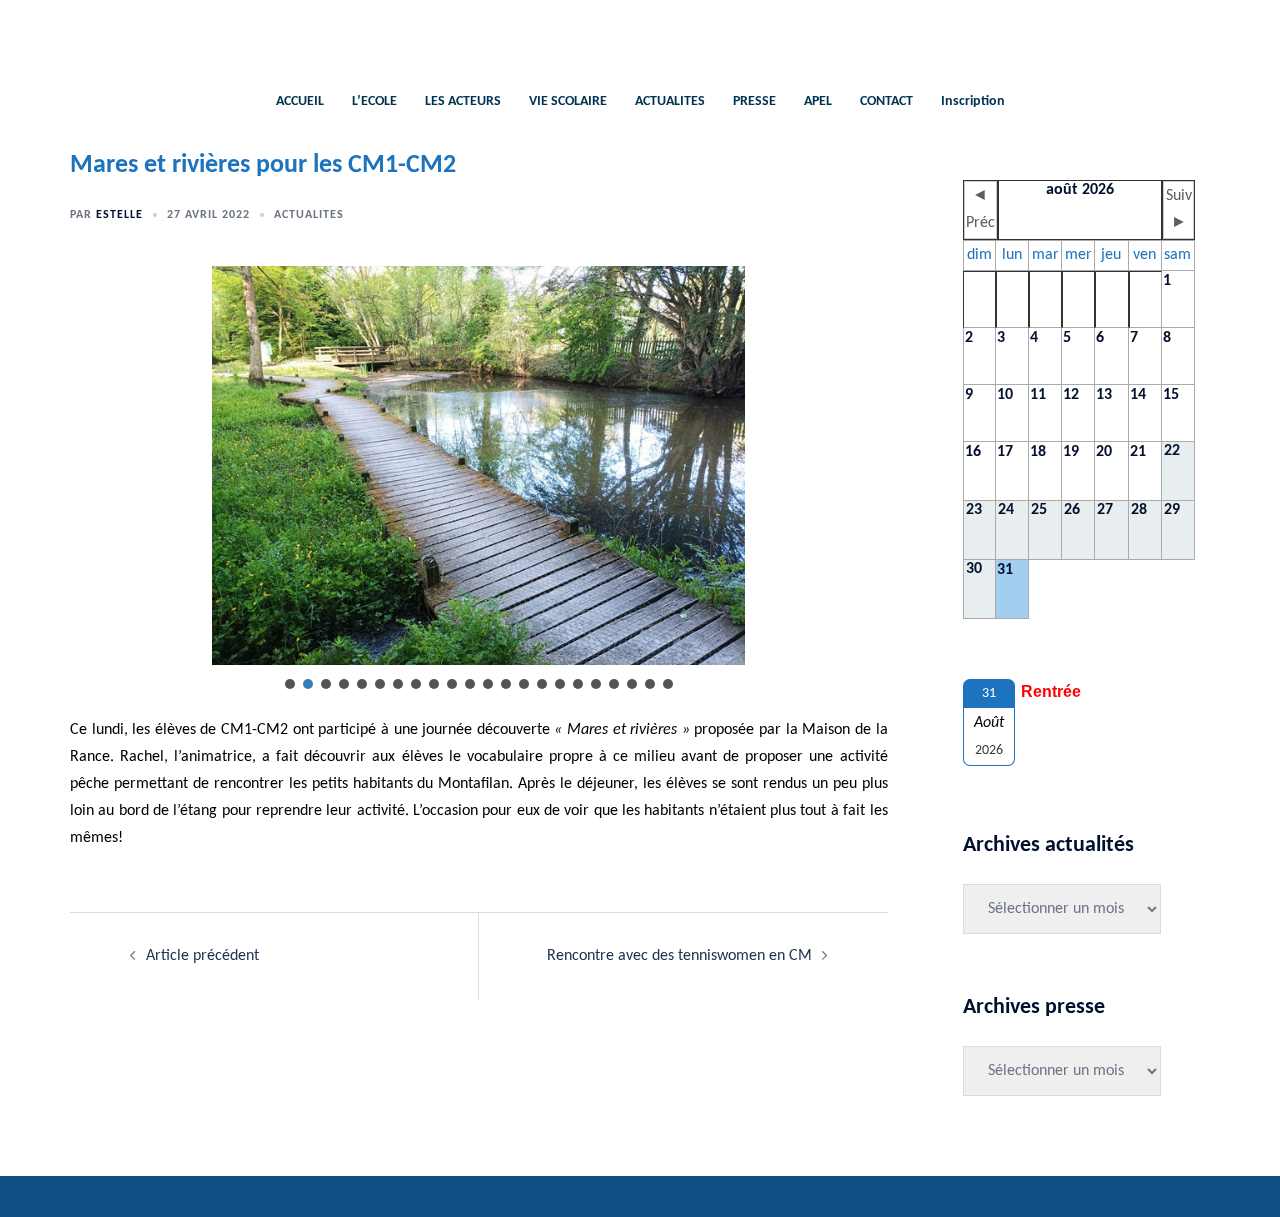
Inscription (973, 101)
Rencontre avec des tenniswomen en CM (679, 956)
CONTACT (886, 101)
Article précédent (202, 956)
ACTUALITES (670, 101)
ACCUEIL (300, 101)
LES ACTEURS (463, 101)
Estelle (119, 215)
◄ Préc (980, 209)
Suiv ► (1179, 209)
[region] (479, 479)
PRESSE (754, 101)
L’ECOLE (374, 101)
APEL (818, 101)
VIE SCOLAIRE (568, 101)
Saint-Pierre (640, 35)
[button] (290, 684)
